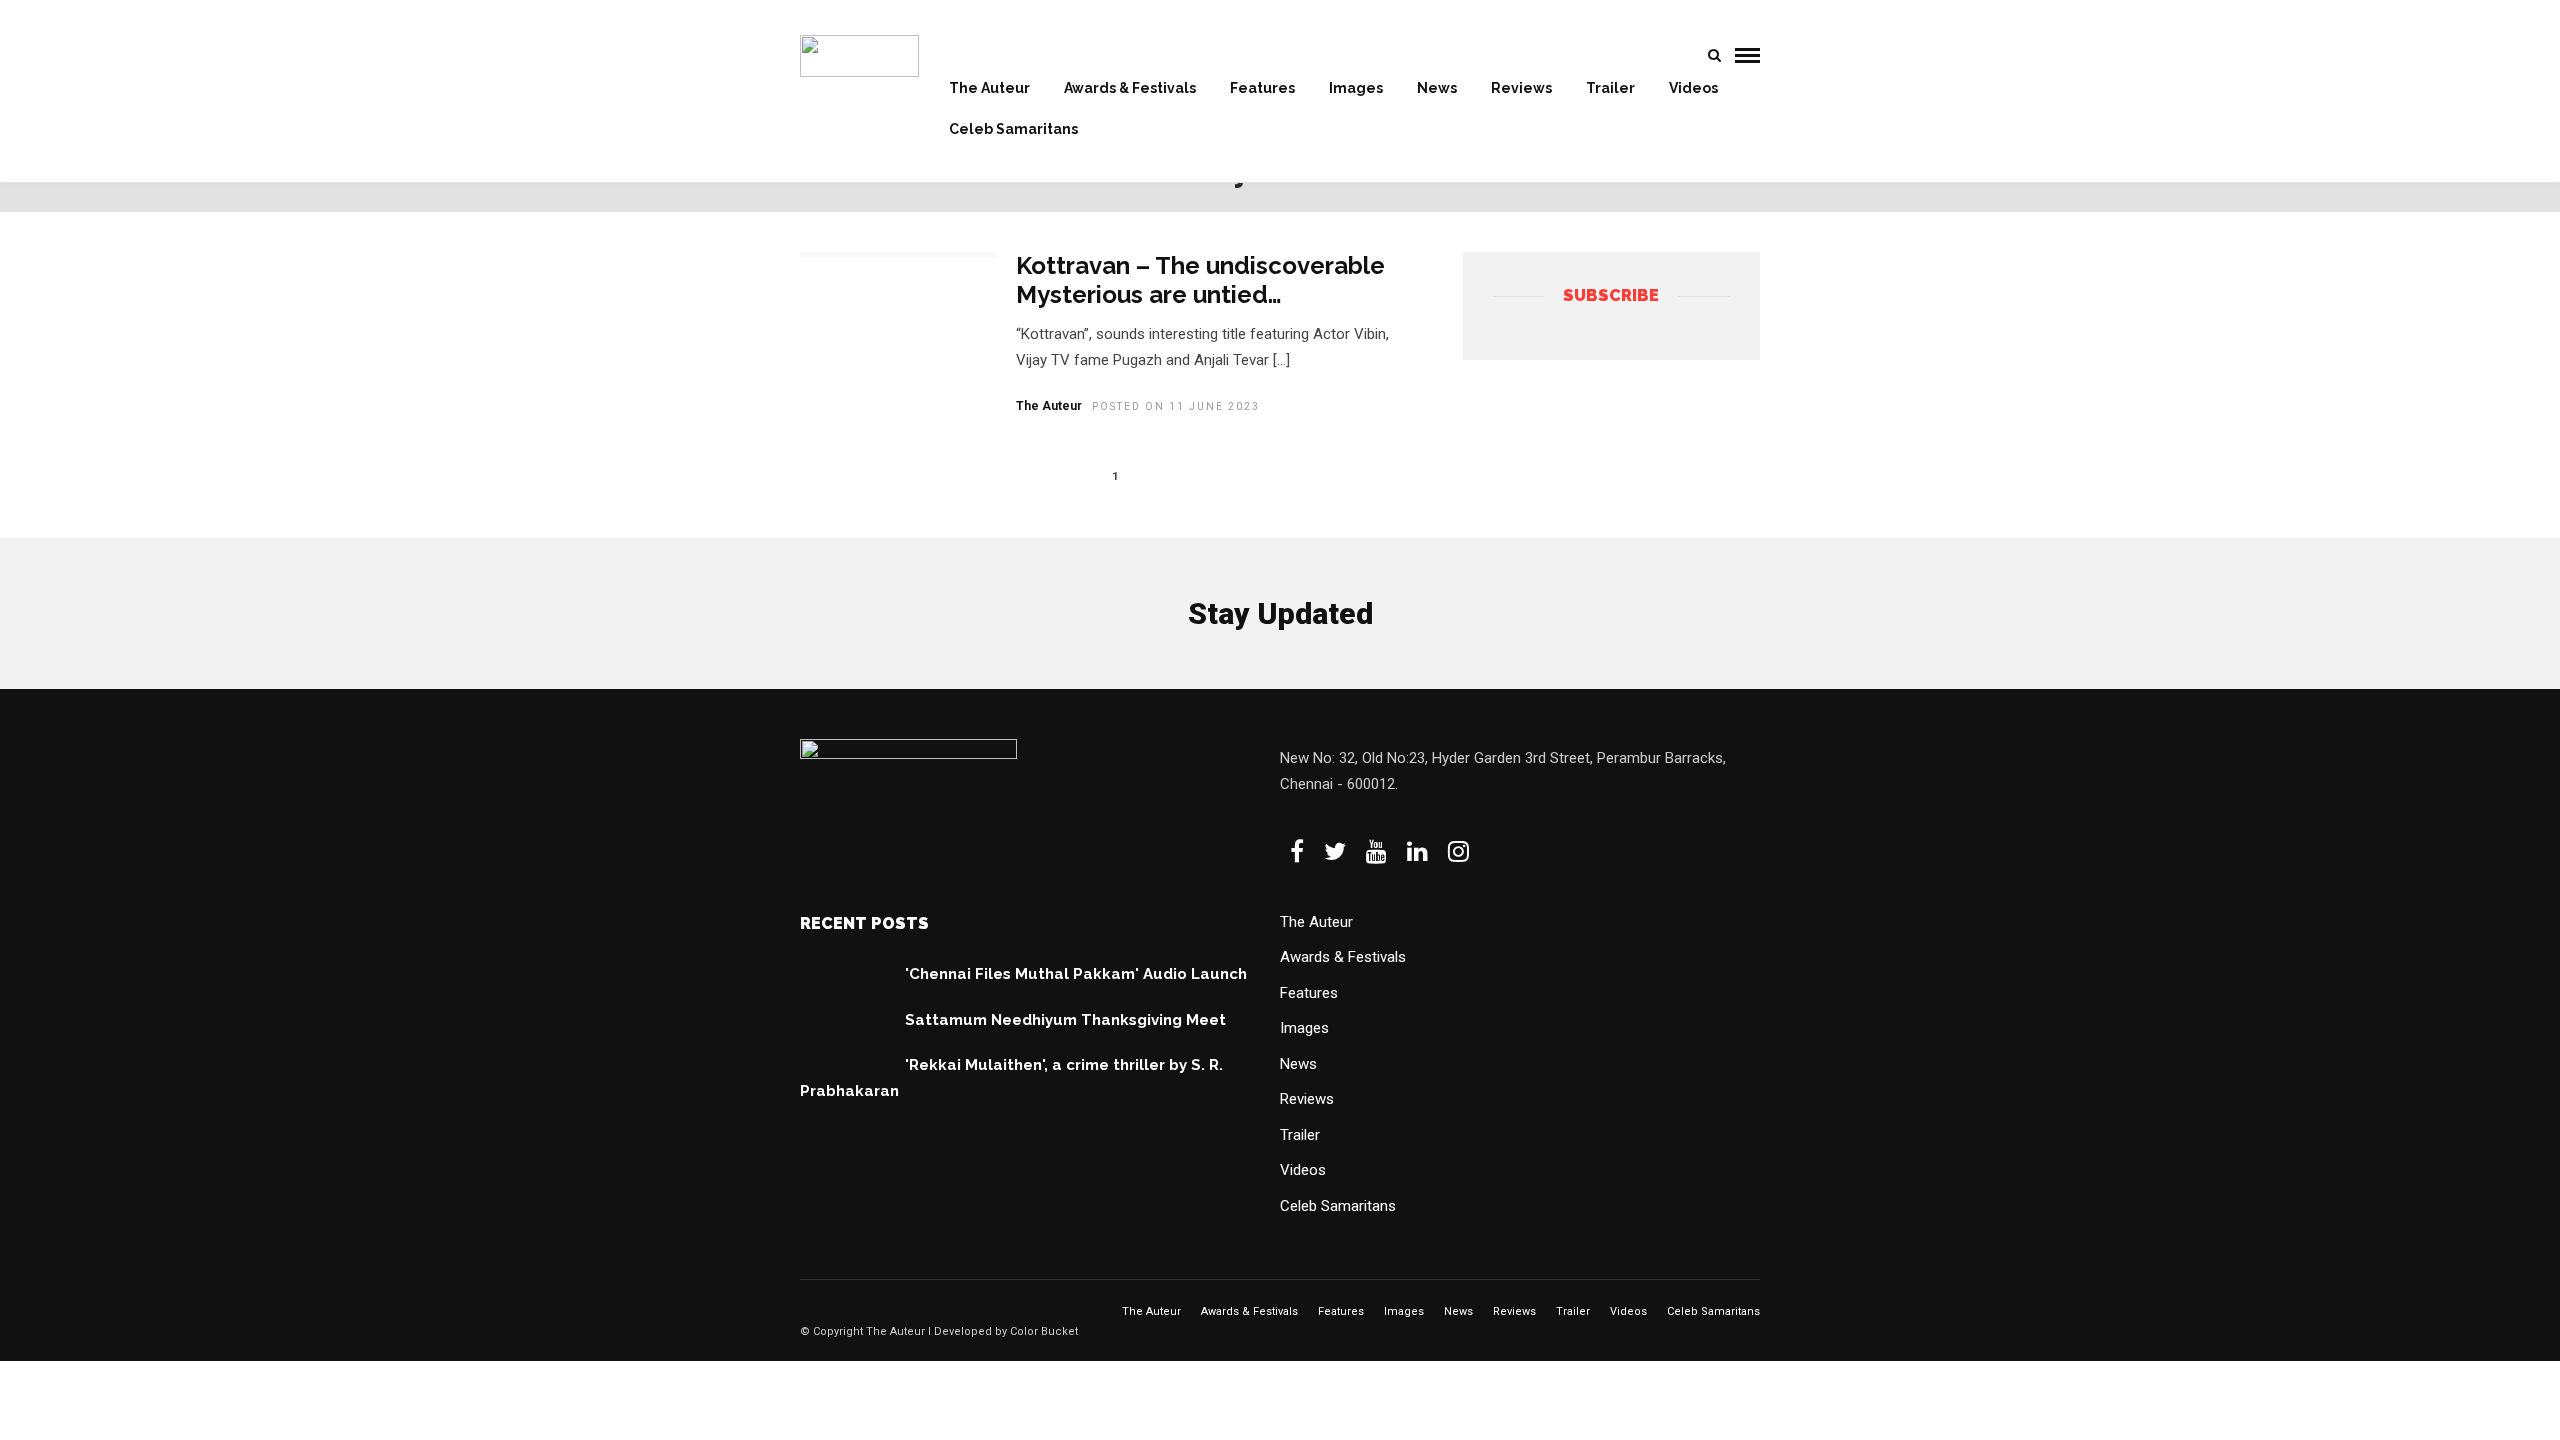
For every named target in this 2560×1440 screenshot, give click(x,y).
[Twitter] (1335, 851)
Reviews (1521, 88)
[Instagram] (1458, 851)
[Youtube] (1376, 851)
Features (1262, 88)
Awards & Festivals (1130, 88)
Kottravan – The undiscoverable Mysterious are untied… (1200, 280)
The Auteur (989, 88)
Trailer (1610, 88)
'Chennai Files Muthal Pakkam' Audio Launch (1076, 974)
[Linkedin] (1417, 851)
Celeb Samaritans (1013, 129)
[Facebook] (1297, 851)
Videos (1693, 88)
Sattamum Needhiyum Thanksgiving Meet (1065, 1020)
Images (1356, 88)
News (1437, 88)
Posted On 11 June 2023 (1176, 406)
